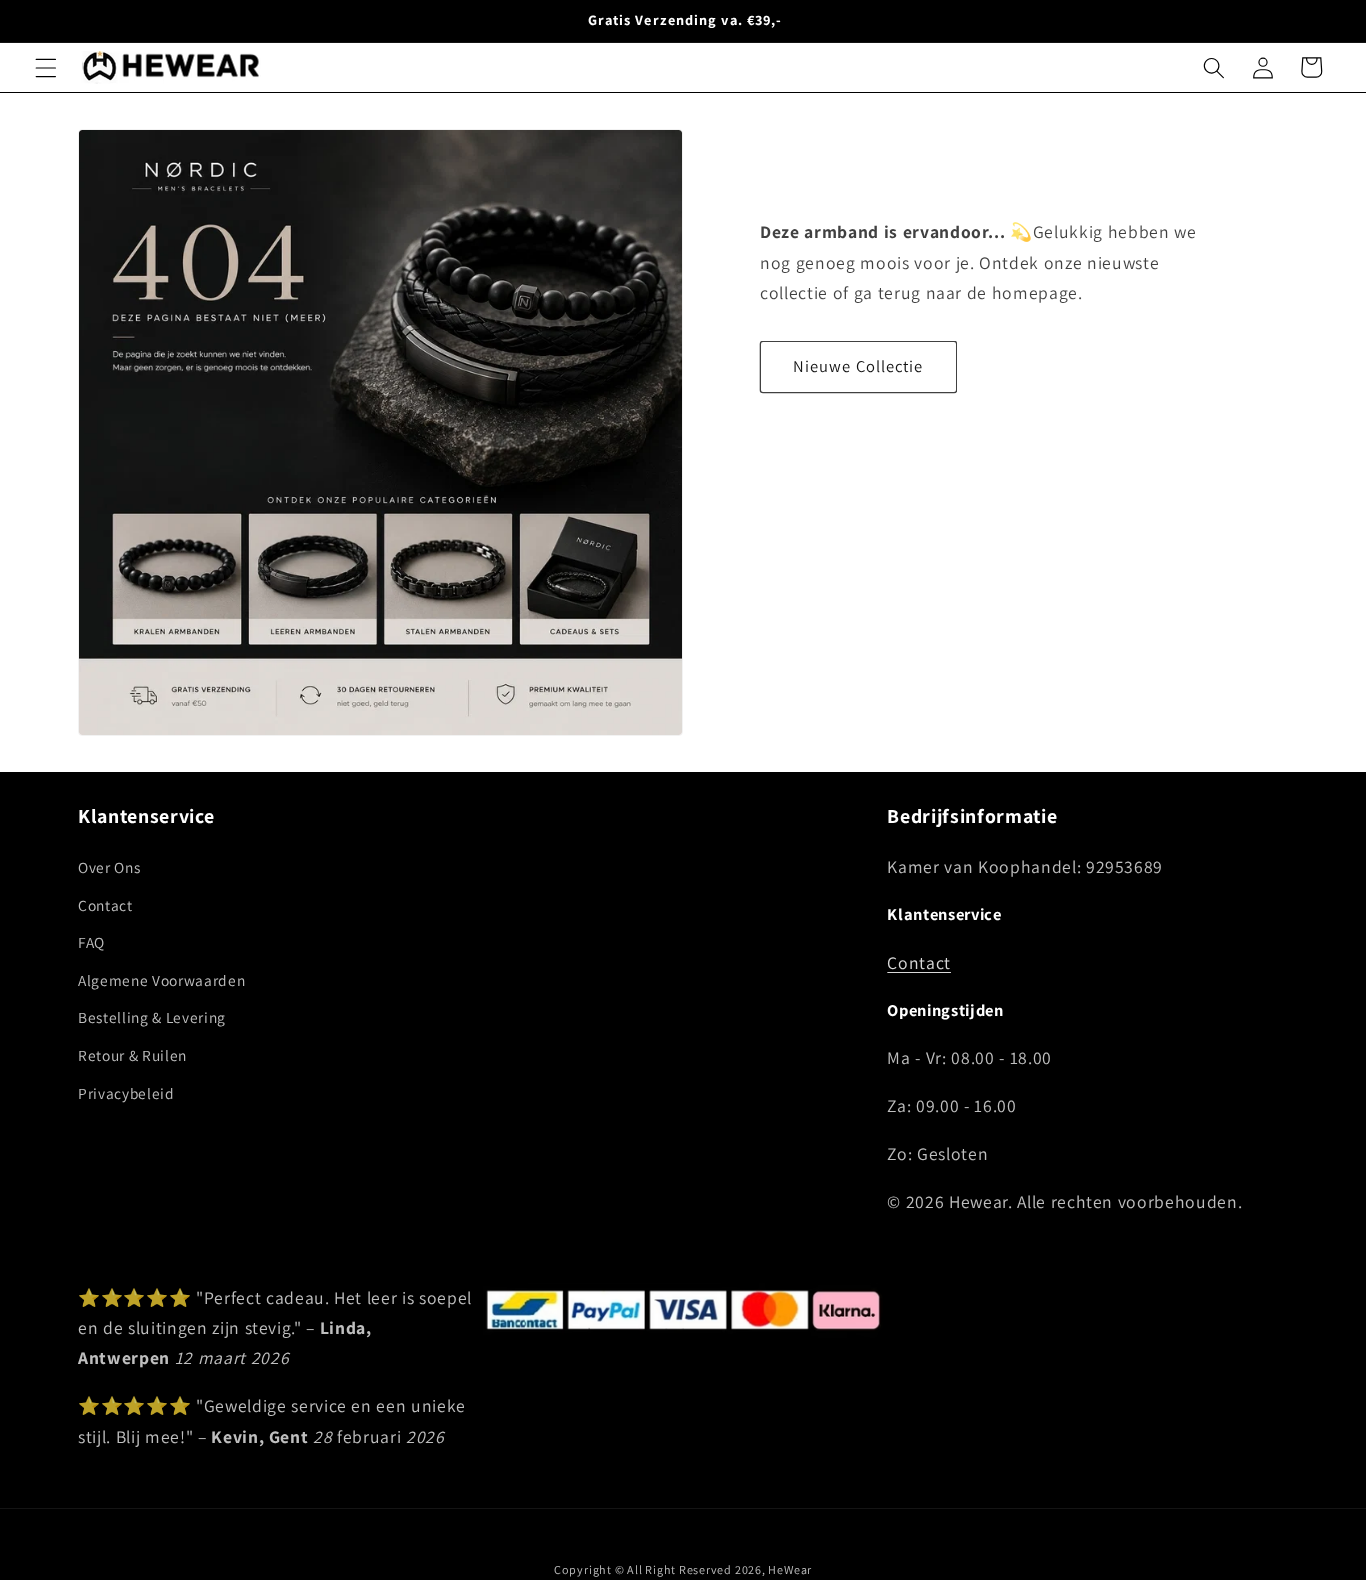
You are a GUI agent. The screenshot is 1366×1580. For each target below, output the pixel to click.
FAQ (91, 942)
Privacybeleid (126, 1092)
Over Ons (109, 867)
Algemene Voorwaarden (161, 980)
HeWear (790, 1568)
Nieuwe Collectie (858, 366)
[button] (46, 67)
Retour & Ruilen (132, 1055)
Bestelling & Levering (152, 1017)
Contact (105, 904)
